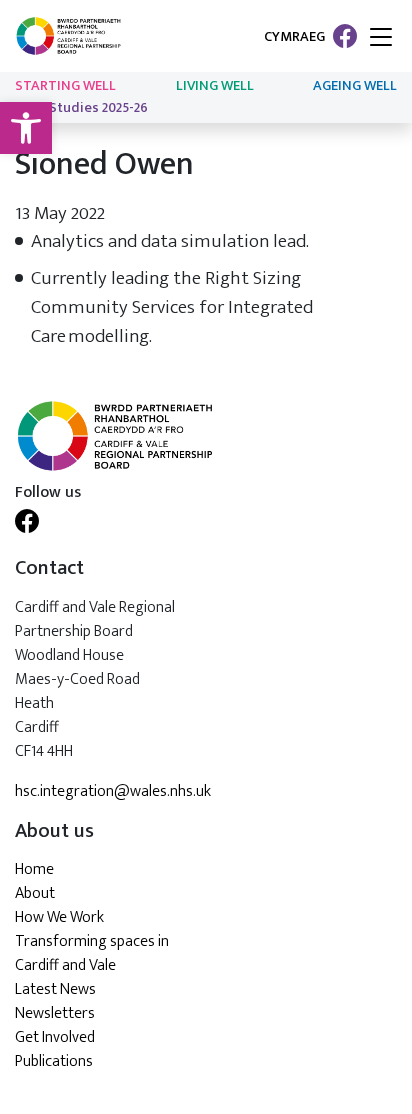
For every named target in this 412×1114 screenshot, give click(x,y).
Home (34, 869)
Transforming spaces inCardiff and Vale (92, 953)
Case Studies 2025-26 (81, 108)
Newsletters (55, 1013)
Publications (54, 1061)
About (35, 893)
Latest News (55, 989)
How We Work (59, 917)
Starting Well (65, 86)
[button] (26, 128)
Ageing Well (355, 86)
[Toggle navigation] (381, 38)
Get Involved (55, 1037)
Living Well (215, 86)
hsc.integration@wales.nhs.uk (113, 792)
